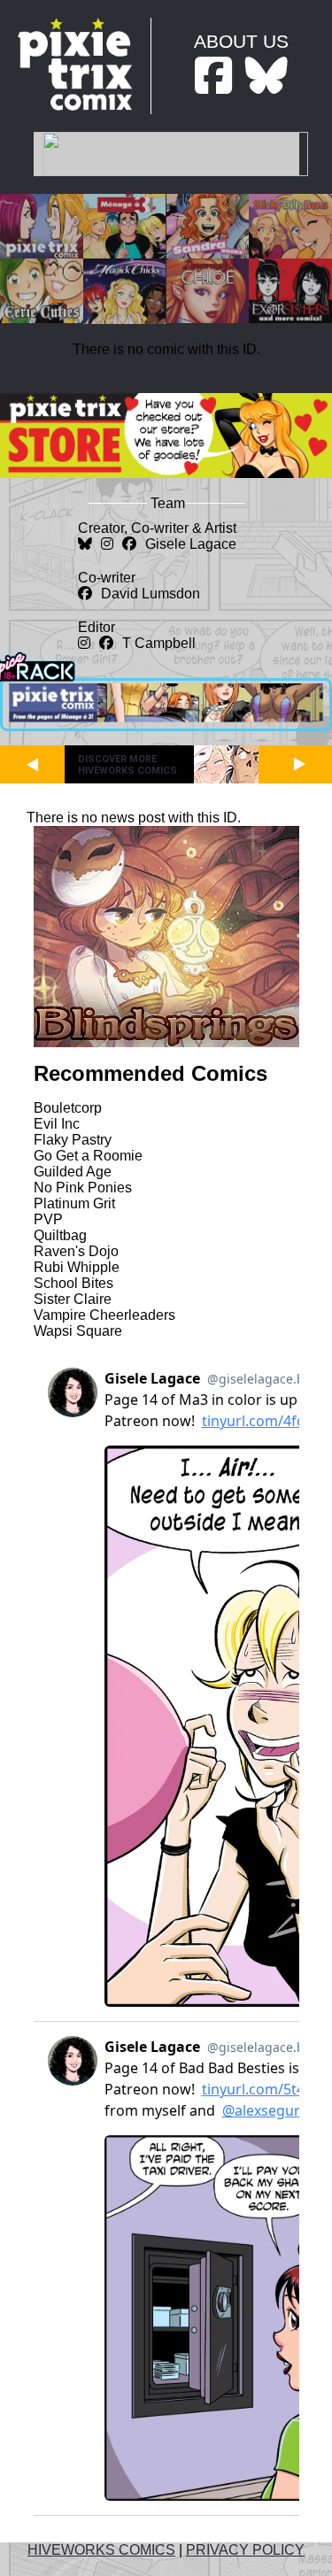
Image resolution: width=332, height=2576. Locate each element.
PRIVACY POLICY (245, 2550)
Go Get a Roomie (88, 1156)
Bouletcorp (68, 1108)
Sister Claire (73, 1299)
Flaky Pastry (73, 1140)
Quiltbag (60, 1235)
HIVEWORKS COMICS (101, 2550)
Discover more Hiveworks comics (127, 765)
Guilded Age (73, 1172)
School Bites (73, 1283)
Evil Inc (57, 1124)
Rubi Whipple (77, 1267)
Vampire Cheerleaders (104, 1315)
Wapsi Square (78, 1331)
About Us (241, 41)
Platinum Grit (74, 1203)
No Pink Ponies (83, 1188)
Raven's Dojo (76, 1251)
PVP (48, 1219)
